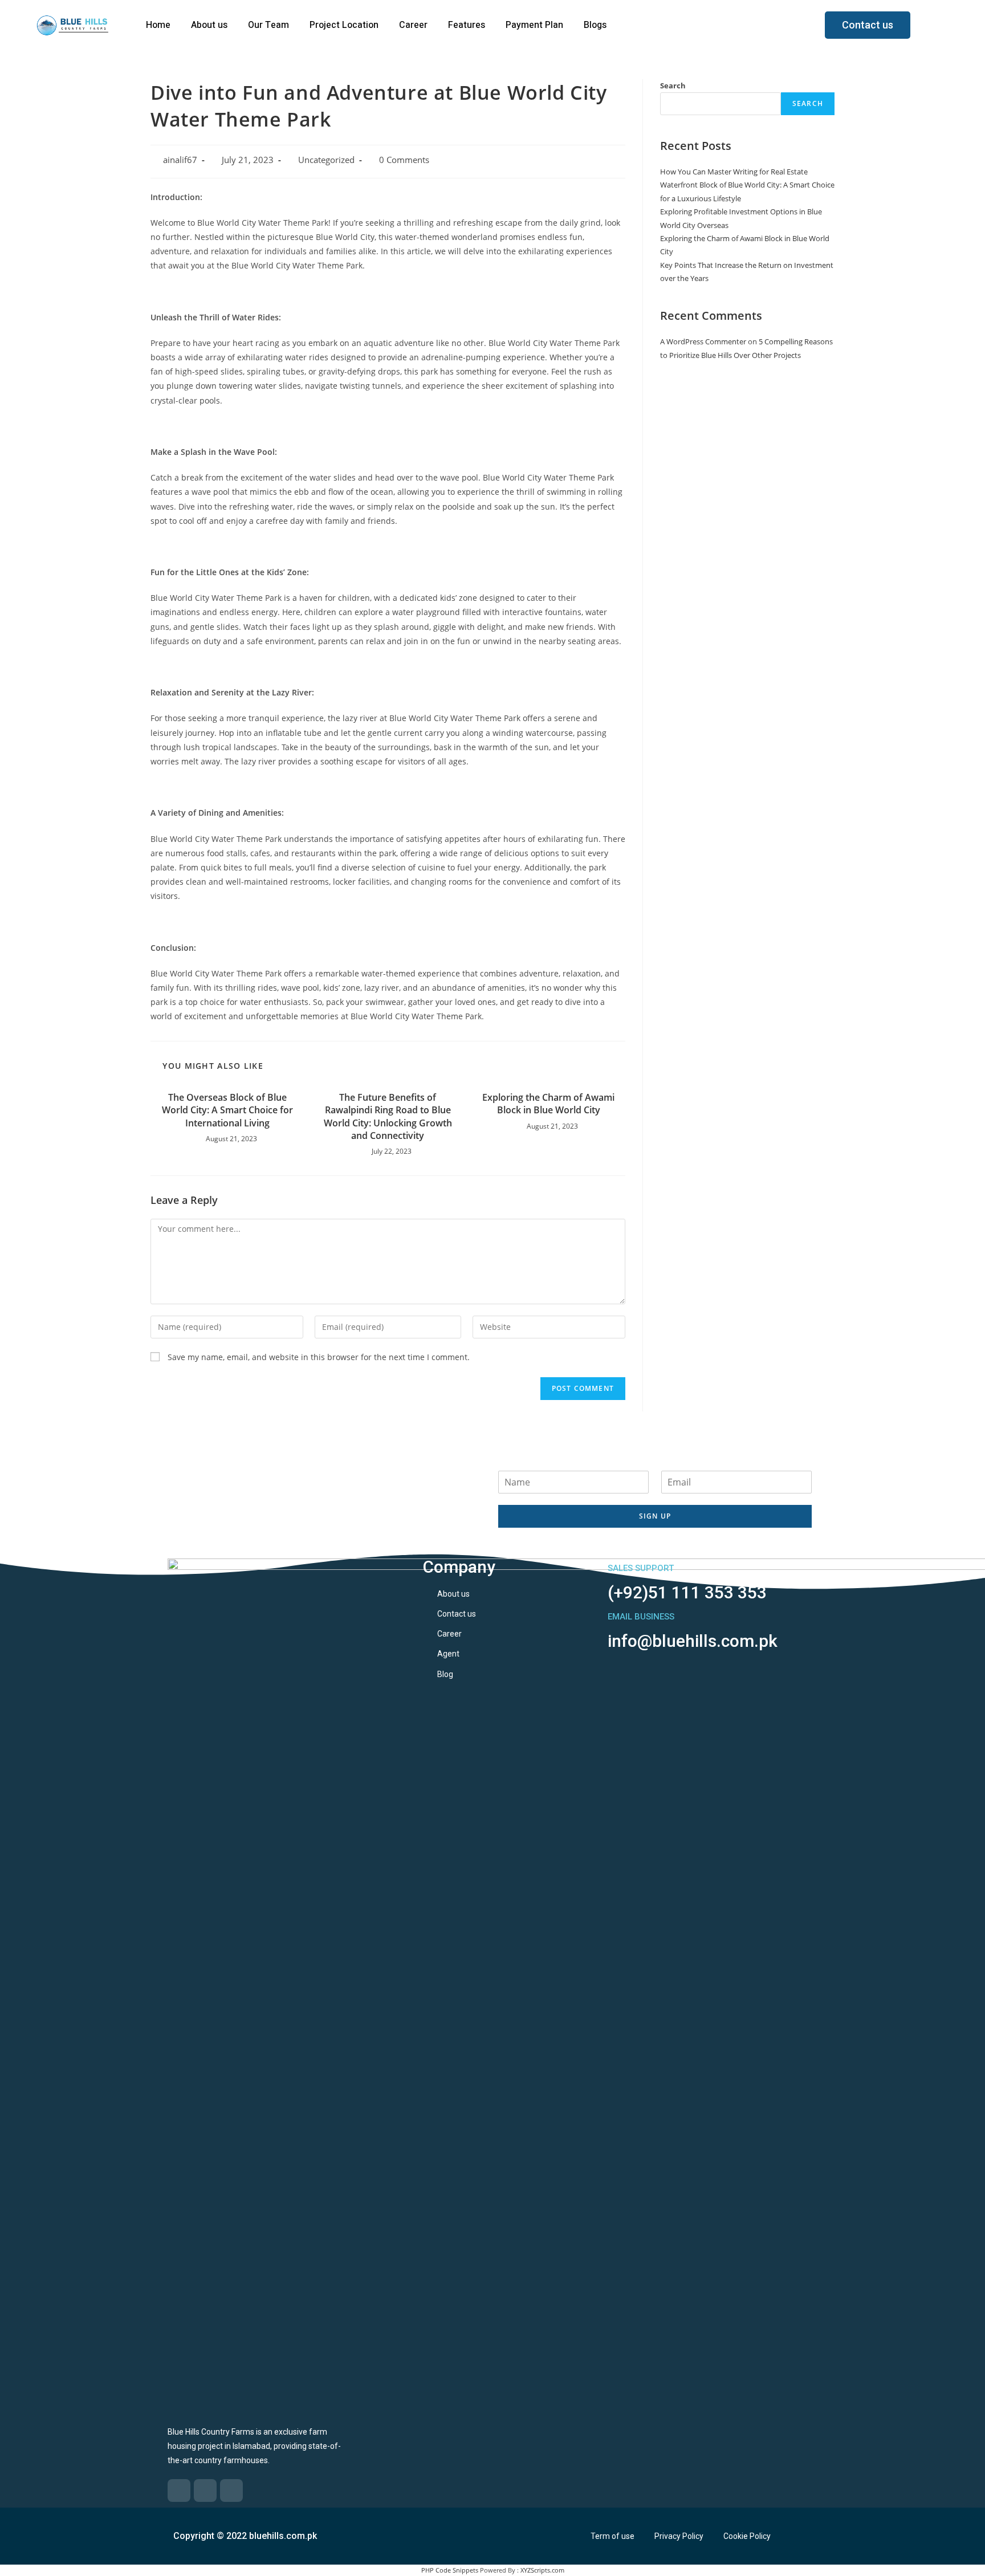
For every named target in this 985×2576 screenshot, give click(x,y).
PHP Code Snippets (450, 2570)
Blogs (595, 25)
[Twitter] (205, 2490)
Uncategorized (326, 160)
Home (158, 25)
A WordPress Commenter (703, 341)
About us (209, 25)
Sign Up (655, 1516)
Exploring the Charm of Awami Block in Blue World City (548, 1104)
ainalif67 (180, 160)
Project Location (344, 25)
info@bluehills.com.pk (693, 1641)
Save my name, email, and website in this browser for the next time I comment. (319, 1357)
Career (413, 25)
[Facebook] (179, 2490)
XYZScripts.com (542, 2570)
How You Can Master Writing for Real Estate (734, 172)
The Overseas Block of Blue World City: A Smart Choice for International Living (227, 1110)
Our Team (268, 25)
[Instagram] (231, 2490)
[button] (868, 25)
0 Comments (404, 160)
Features (467, 25)
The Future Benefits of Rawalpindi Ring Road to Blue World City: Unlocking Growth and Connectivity (388, 1116)
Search (673, 86)
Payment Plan (534, 25)
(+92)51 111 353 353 (687, 1592)
